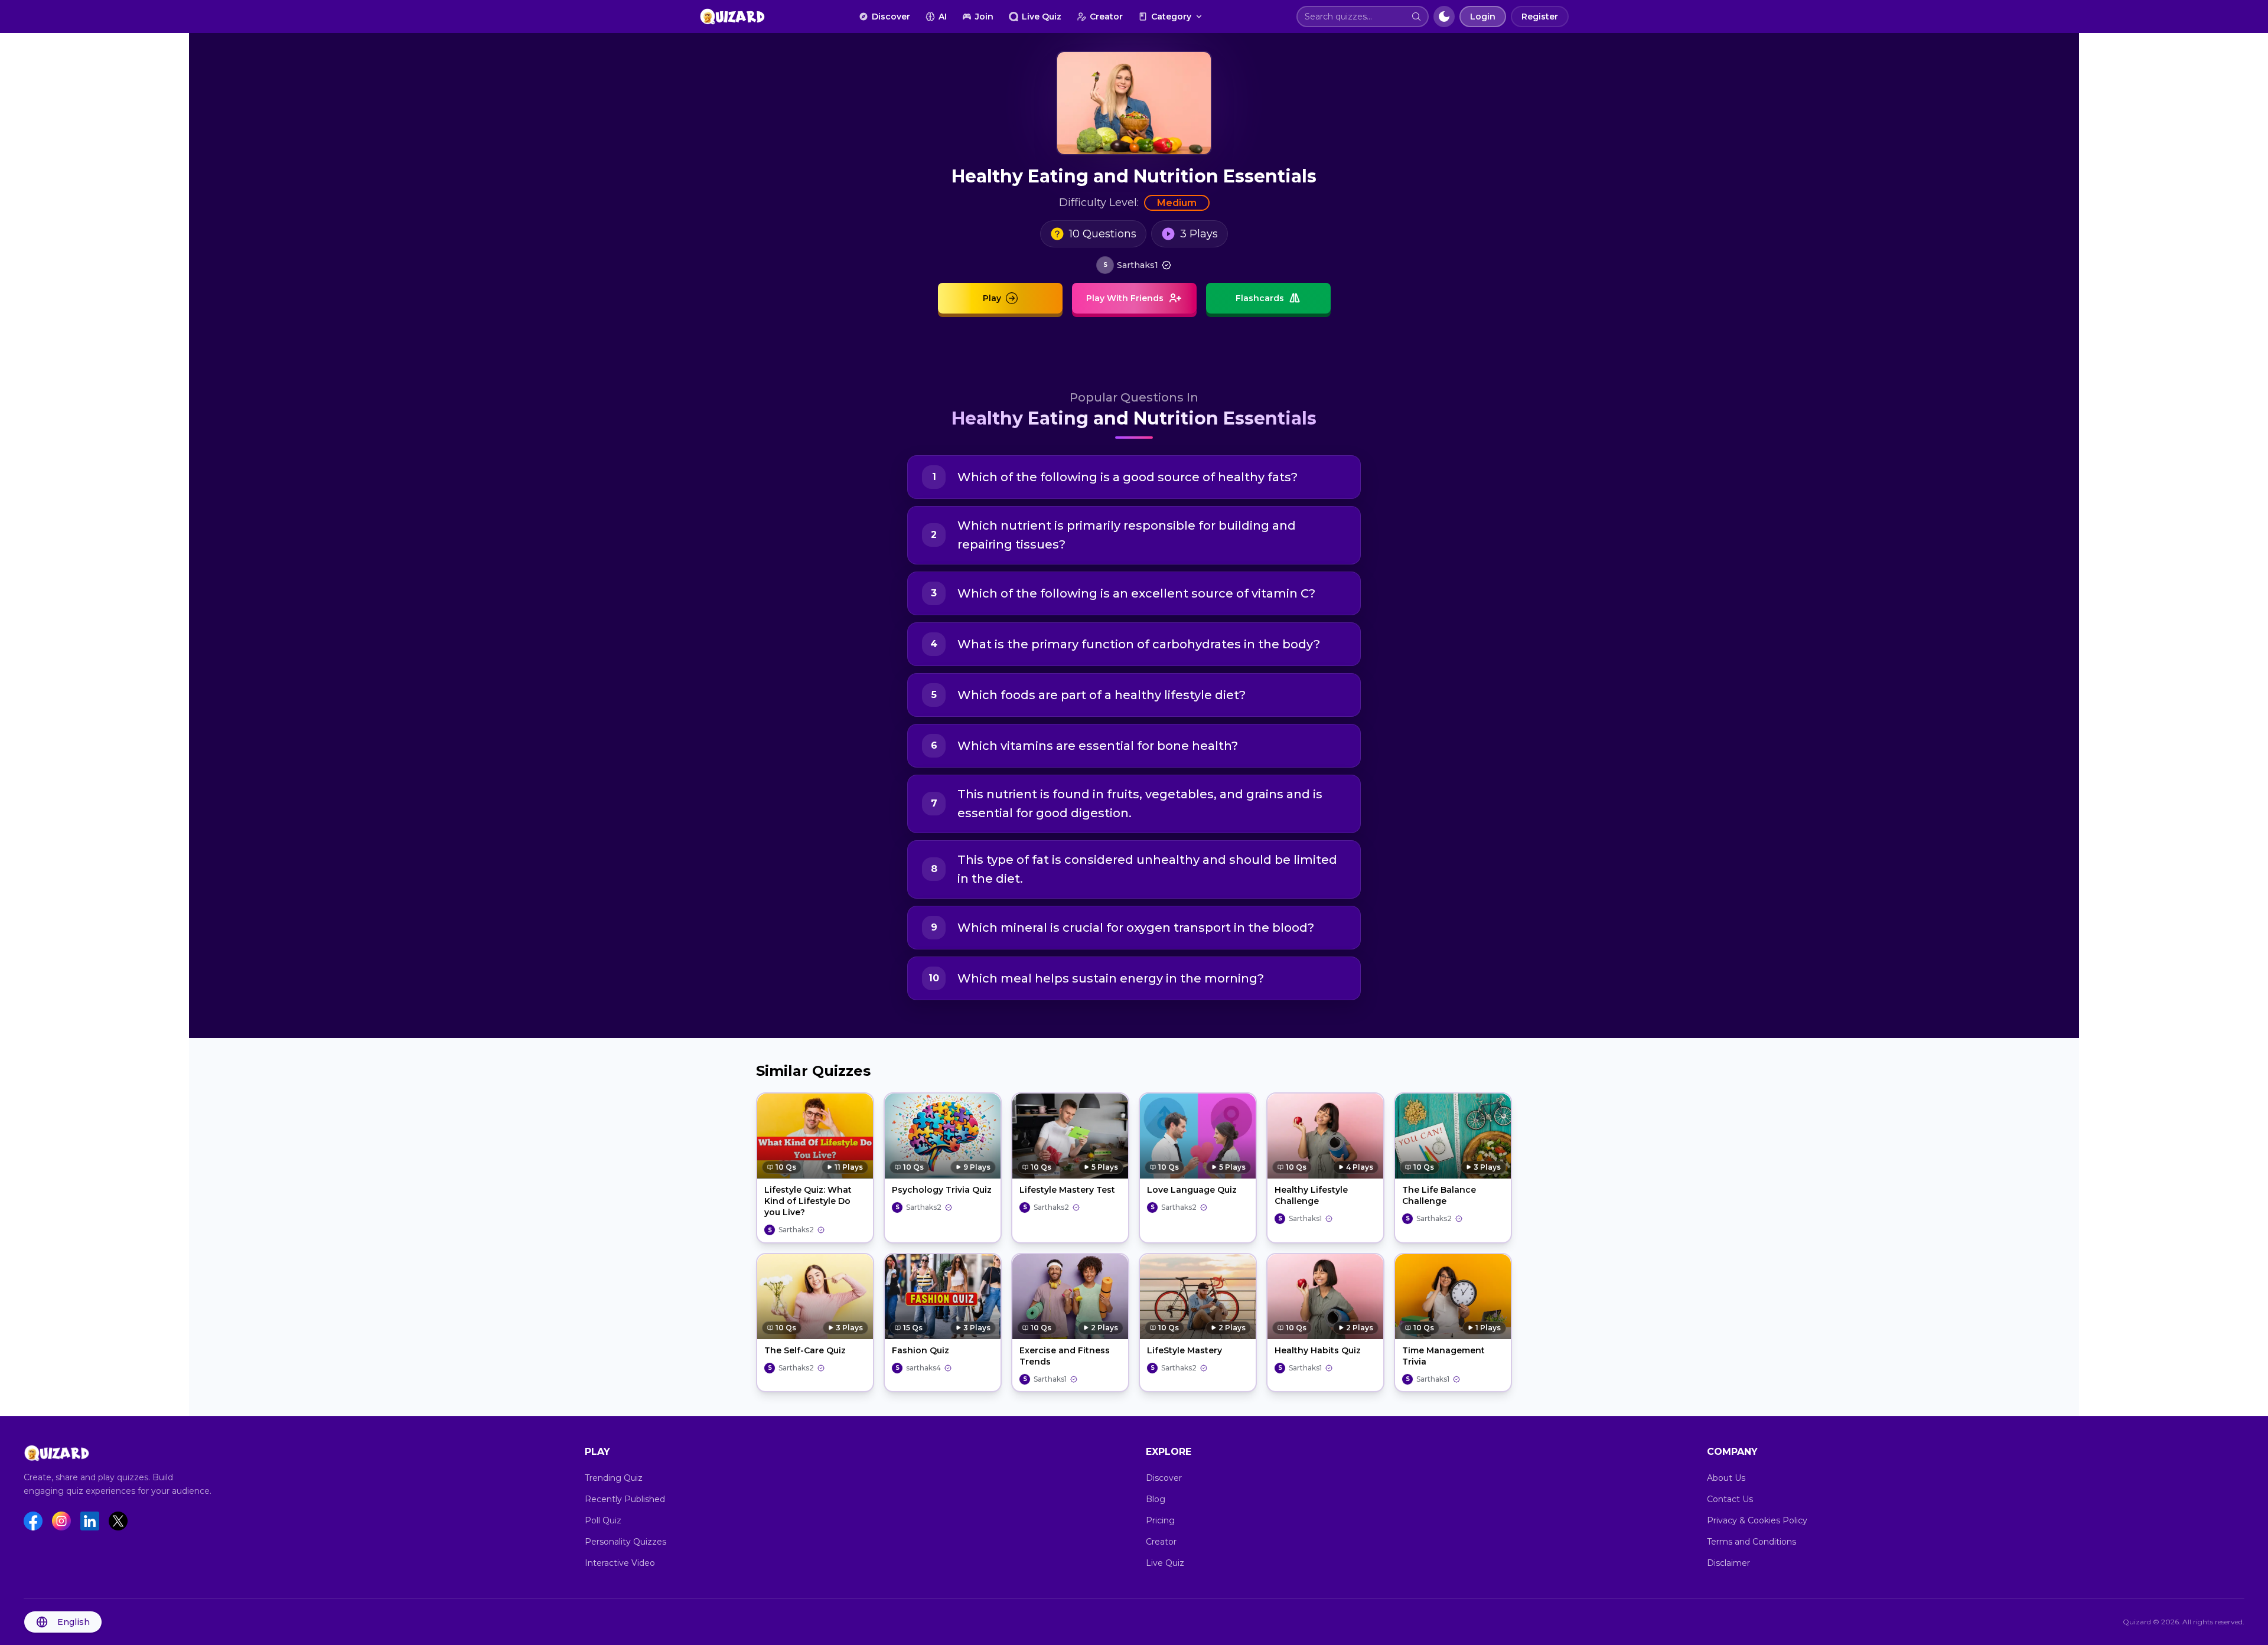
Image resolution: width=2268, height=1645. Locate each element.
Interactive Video (620, 1563)
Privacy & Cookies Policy (1757, 1520)
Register (1540, 17)
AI (943, 17)
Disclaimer (1728, 1563)
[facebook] (33, 1521)
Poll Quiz (603, 1520)
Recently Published (625, 1499)
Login (1483, 17)
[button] (1416, 17)
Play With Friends (1125, 298)
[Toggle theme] (1444, 17)
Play (992, 298)
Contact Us (1730, 1499)
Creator (1106, 17)
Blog (1156, 1499)
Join (984, 17)
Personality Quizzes (625, 1542)
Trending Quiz (614, 1478)
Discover (891, 17)
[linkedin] (90, 1521)
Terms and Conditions (1751, 1542)
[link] (1134, 265)
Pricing (1160, 1520)
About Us (1726, 1478)
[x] (118, 1521)
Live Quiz (1042, 17)
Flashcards (1260, 298)
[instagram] (61, 1521)
